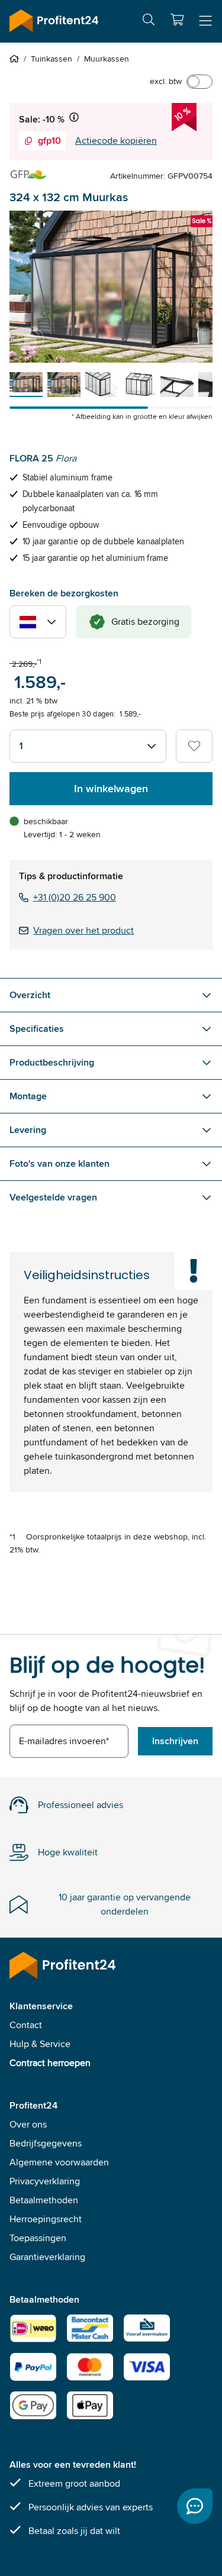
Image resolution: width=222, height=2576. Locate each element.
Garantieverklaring (47, 2257)
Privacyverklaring (45, 2181)
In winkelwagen (111, 789)
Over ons (28, 2124)
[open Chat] (195, 2506)
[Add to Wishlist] (194, 746)
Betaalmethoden (44, 2200)
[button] (177, 20)
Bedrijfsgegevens (46, 2143)
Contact (26, 2025)
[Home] (17, 59)
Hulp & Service (40, 2044)
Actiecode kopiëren (116, 141)
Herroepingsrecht (46, 2219)
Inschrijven (175, 1741)
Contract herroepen (50, 2063)
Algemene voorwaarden (59, 2162)
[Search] (149, 22)
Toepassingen (38, 2238)
